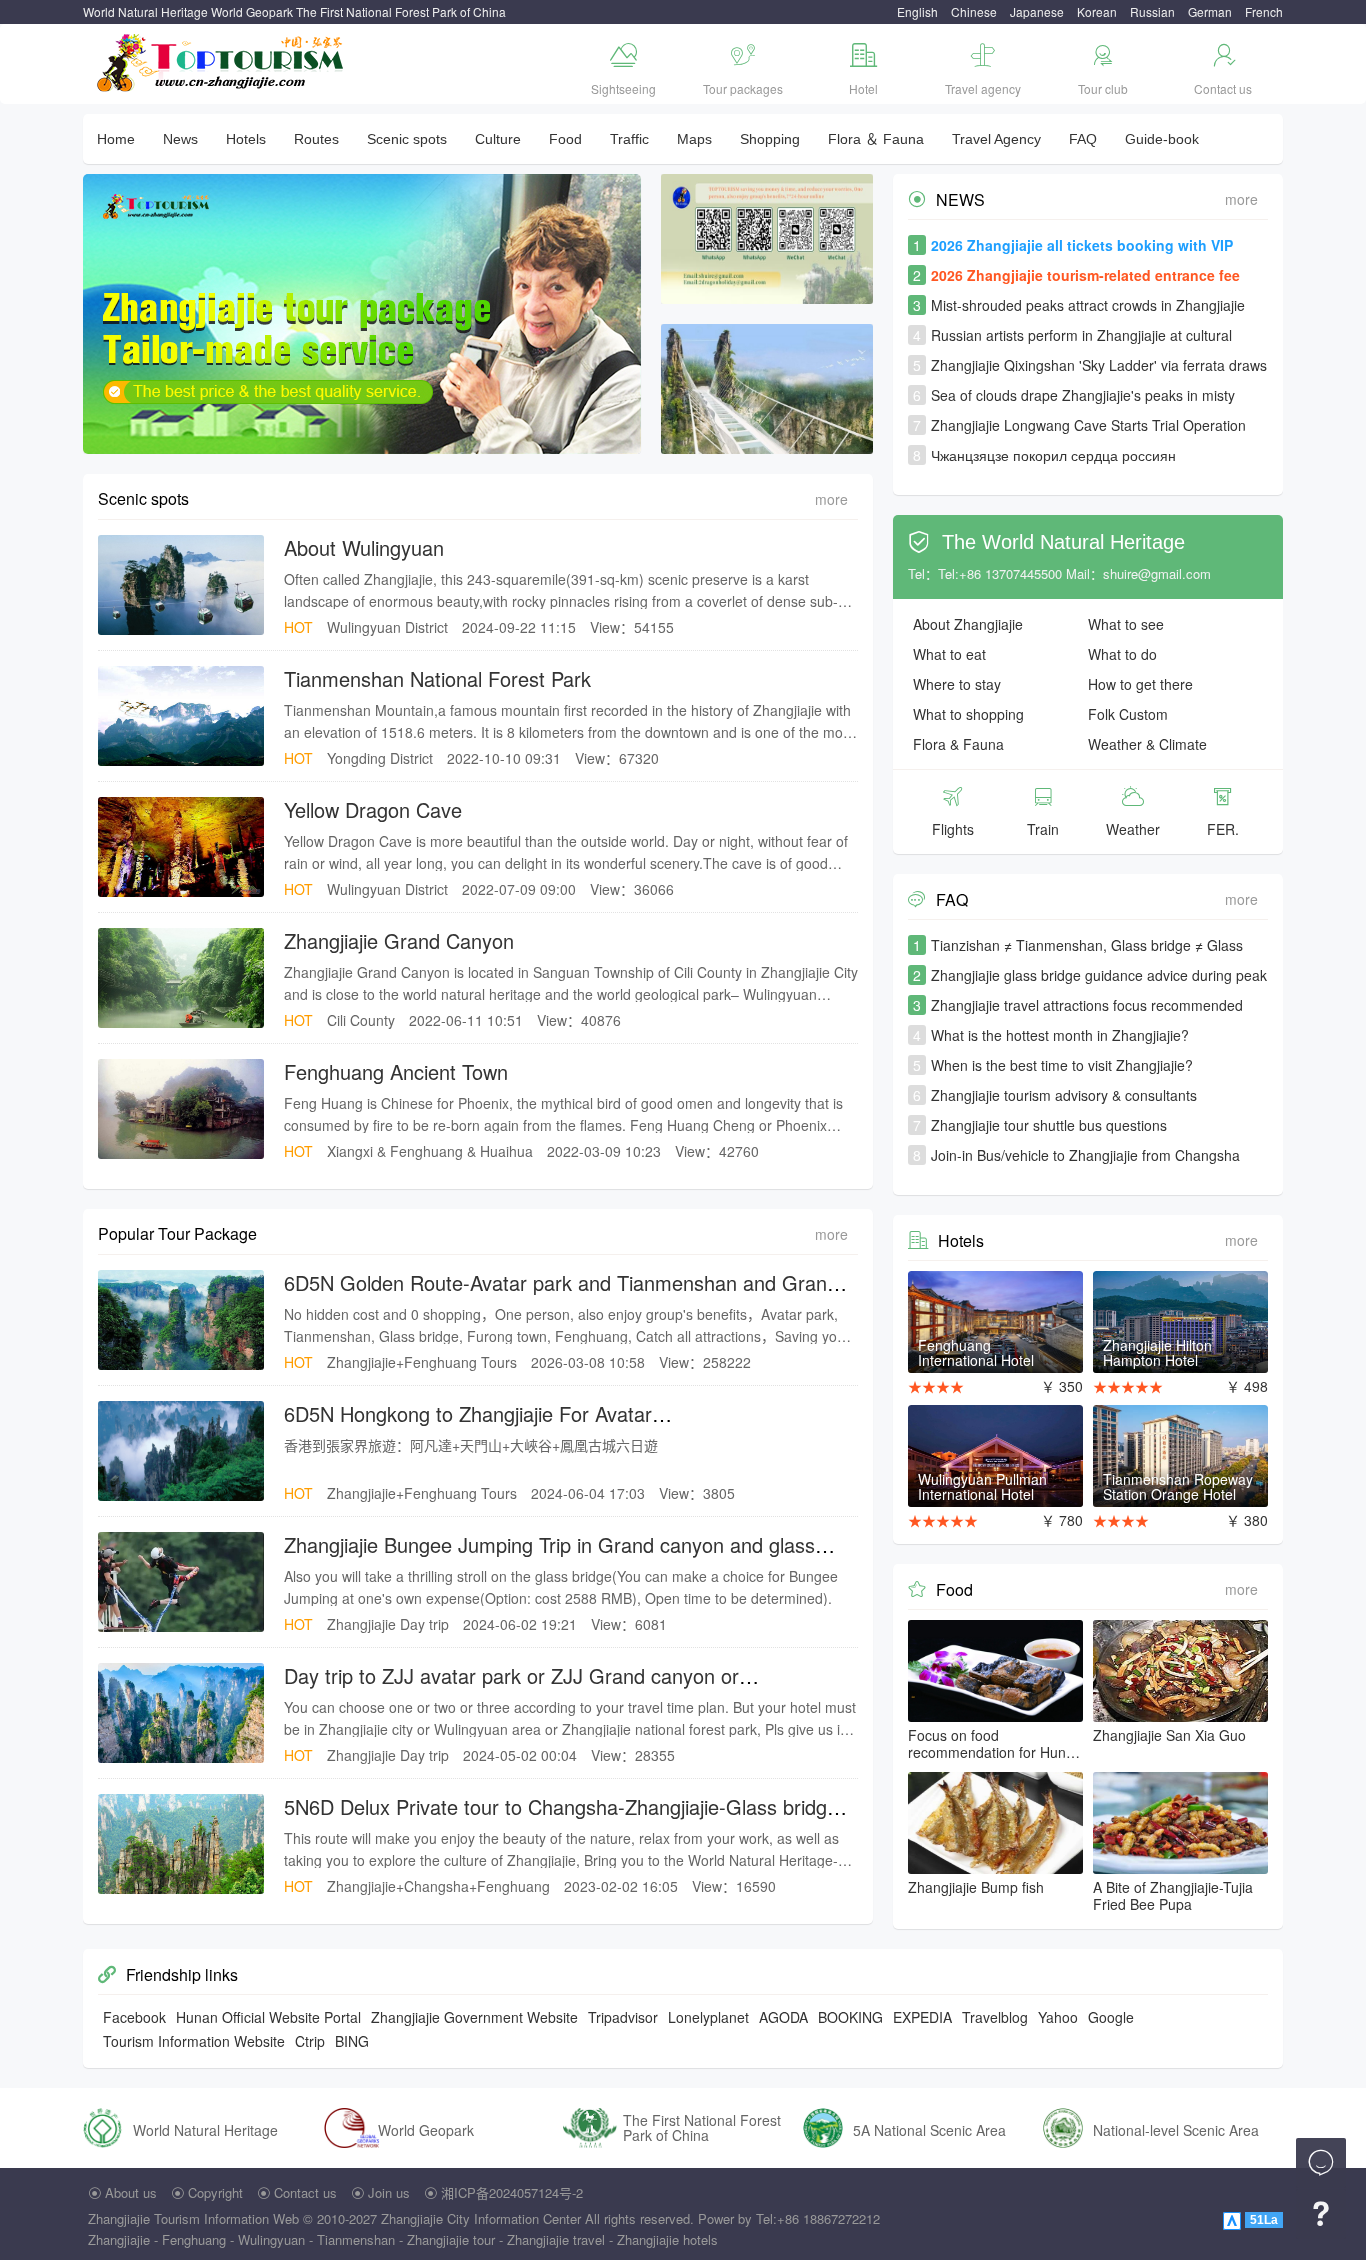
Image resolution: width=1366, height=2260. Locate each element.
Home (116, 139)
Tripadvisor (623, 2017)
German (1210, 11)
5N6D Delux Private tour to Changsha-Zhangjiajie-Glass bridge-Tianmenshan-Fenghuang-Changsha (564, 1819)
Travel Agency (996, 139)
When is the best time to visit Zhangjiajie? (1062, 1065)
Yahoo (1058, 2017)
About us (131, 2192)
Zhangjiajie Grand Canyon (399, 940)
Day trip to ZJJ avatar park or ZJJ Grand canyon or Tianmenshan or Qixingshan (511, 1688)
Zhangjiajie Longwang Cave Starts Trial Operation (1088, 425)
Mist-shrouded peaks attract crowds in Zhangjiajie (1088, 305)
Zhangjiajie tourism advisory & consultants (1064, 1095)
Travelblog (995, 2017)
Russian (1152, 11)
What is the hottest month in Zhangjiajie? (1060, 1035)
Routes (316, 139)
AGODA (783, 2017)
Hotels (246, 139)
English (917, 11)
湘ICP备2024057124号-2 (512, 2192)
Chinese (974, 11)
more (831, 499)
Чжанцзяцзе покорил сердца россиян (1053, 455)
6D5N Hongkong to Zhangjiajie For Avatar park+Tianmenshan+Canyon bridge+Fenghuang (496, 1426)
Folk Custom (1128, 714)
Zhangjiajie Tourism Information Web (193, 2218)
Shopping (770, 139)
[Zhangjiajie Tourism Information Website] (221, 60)
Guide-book (1162, 139)
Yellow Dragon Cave (373, 809)
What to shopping (968, 714)
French (1264, 11)
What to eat (949, 654)
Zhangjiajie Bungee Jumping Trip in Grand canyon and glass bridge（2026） (549, 1557)
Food (565, 139)
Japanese (1037, 11)
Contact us (305, 2192)
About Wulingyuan (364, 547)
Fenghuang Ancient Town (396, 1071)
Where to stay (957, 684)
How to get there (1140, 684)
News (180, 139)
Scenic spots (407, 139)
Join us (389, 2192)
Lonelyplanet (708, 2017)
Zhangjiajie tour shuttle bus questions (1049, 1125)
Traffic (629, 139)
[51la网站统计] (1234, 2218)
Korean (1097, 11)
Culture (498, 139)
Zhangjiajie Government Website (474, 2017)
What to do (1122, 654)
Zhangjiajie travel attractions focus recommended (1087, 1005)
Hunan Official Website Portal (268, 2017)
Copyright (215, 2192)
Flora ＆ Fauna (876, 139)
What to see (1126, 624)
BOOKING (850, 2017)
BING (352, 2041)
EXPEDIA (922, 2017)
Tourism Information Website (194, 2041)
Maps (694, 139)
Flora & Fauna (958, 744)
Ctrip (310, 2041)
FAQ (1083, 139)
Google (1111, 2017)
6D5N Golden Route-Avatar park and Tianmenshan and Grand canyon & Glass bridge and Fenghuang (561, 1295)
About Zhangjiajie (968, 624)
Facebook (134, 2017)
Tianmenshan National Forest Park (437, 678)
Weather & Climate (1147, 744)
